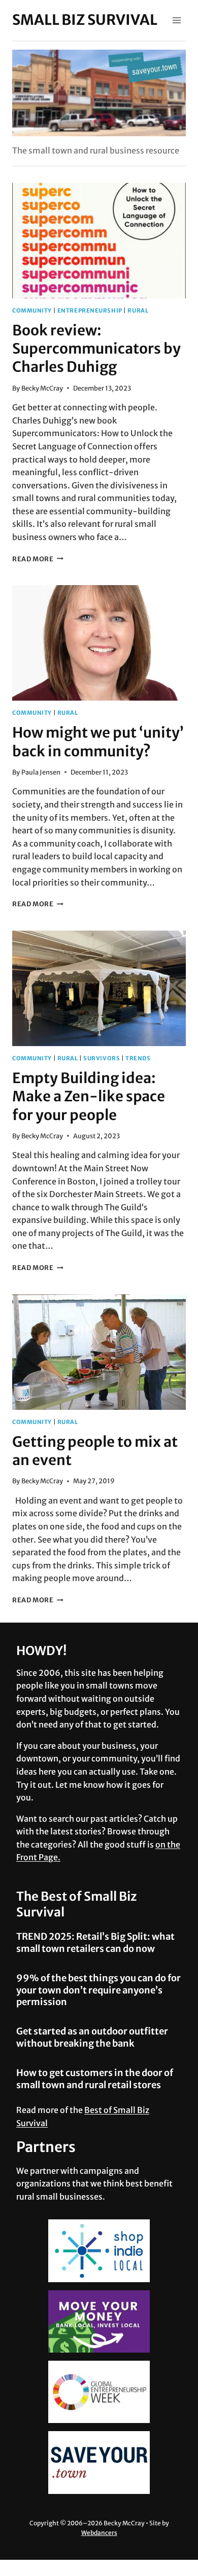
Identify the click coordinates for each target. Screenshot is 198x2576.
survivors (102, 1058)
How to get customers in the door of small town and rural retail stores (95, 2079)
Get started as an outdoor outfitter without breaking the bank (92, 2037)
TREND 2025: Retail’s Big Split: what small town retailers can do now (95, 1942)
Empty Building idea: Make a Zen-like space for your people (89, 1097)
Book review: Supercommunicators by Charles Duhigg (96, 349)
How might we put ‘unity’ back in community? (98, 742)
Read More (38, 559)
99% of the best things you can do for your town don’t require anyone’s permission (98, 1990)
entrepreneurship (90, 311)
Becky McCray (42, 388)
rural (138, 311)
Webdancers (99, 2533)
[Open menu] (176, 20)
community (32, 311)
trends (138, 1058)
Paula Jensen (41, 772)
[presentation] (99, 241)
